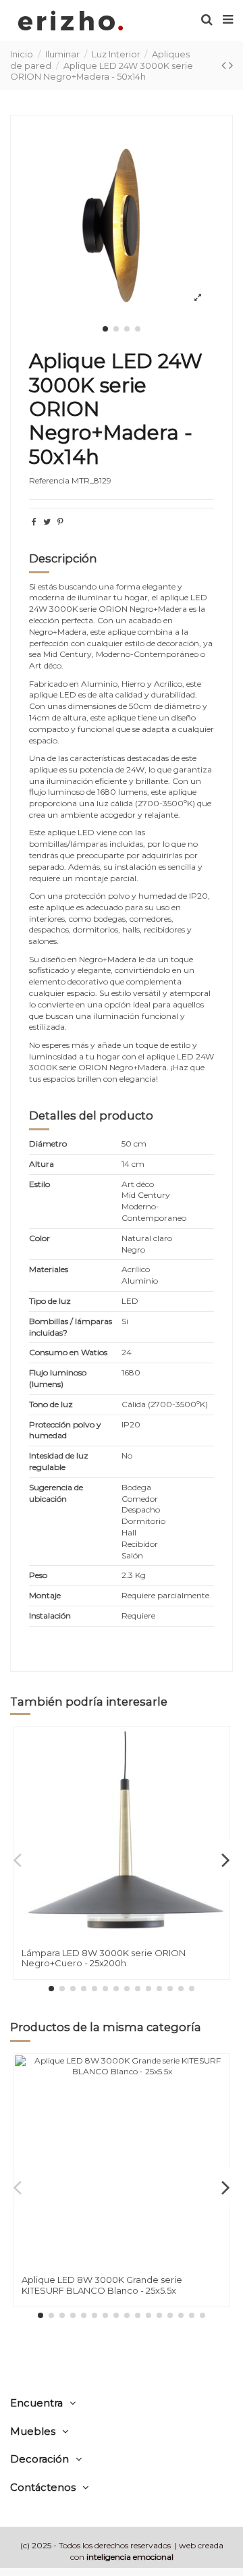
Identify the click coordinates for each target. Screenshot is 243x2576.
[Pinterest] (60, 522)
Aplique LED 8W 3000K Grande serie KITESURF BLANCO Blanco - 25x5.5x (102, 2285)
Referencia (49, 480)
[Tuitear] (47, 522)
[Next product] (231, 65)
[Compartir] (34, 522)
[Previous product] (225, 65)
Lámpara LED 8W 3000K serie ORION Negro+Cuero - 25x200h (104, 1958)
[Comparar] (219, 1769)
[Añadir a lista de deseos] (219, 1747)
